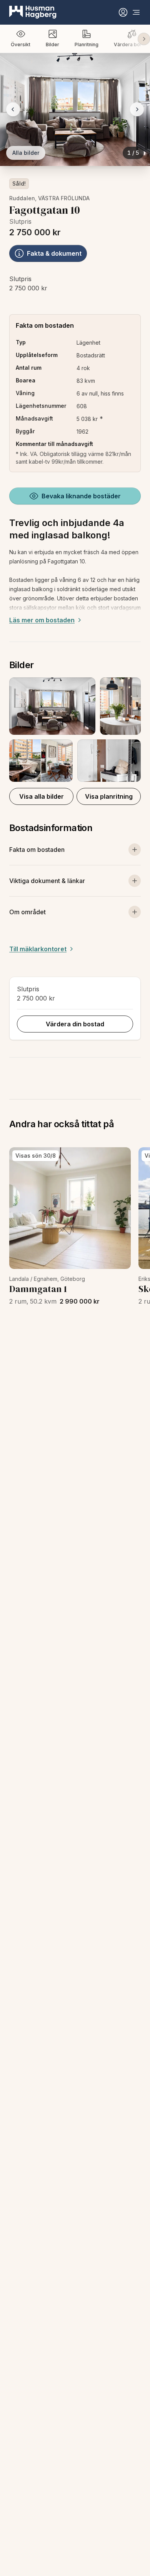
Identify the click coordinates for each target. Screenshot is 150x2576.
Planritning (87, 44)
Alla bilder (26, 153)
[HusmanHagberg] (33, 12)
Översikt (21, 44)
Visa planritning (109, 796)
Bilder (52, 44)
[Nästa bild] (137, 109)
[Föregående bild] (13, 109)
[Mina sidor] (123, 12)
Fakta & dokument (54, 253)
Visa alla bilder (42, 796)
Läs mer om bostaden (42, 620)
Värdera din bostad (75, 1024)
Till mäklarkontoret (38, 949)
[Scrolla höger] (144, 39)
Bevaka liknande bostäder (81, 496)
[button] (75, 730)
